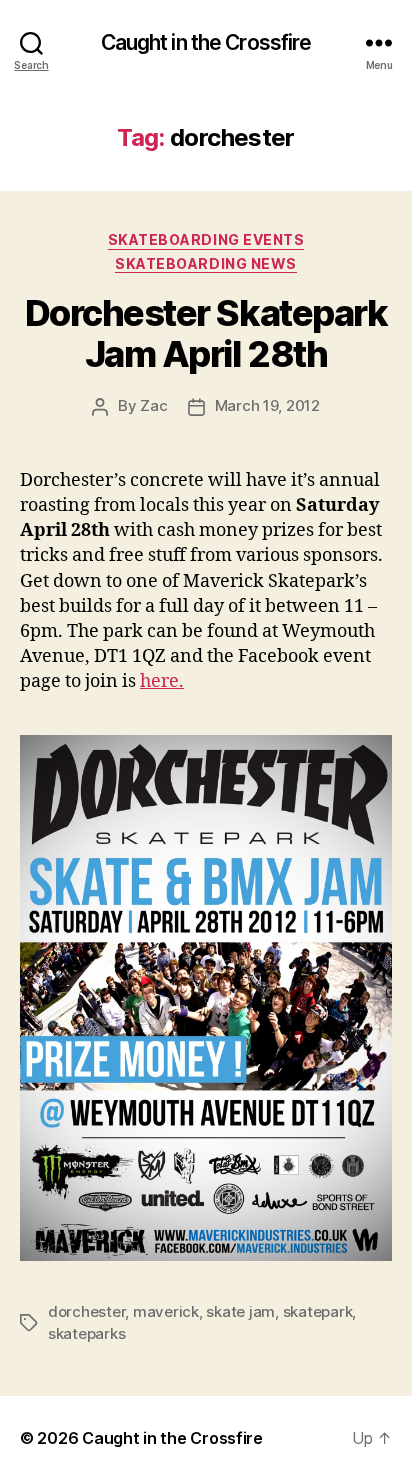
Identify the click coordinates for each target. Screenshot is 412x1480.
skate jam (240, 1311)
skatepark (318, 1311)
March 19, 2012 (267, 405)
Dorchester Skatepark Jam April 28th (206, 333)
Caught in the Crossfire (206, 42)
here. (162, 681)
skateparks (86, 1333)
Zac (153, 405)
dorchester (86, 1311)
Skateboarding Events (206, 239)
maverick (166, 1311)
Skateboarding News (205, 263)
